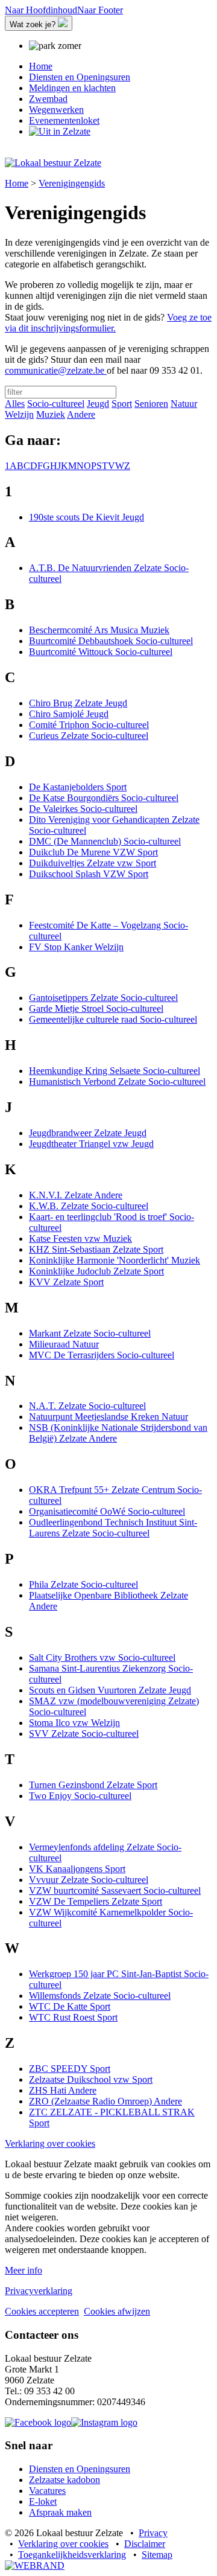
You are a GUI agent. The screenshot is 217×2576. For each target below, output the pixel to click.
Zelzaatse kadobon (64, 2480)
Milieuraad (64, 1344)
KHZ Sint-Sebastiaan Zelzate (96, 1249)
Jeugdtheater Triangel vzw (91, 1144)
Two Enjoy (80, 1796)
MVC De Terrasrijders (102, 1355)
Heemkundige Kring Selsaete (115, 1071)
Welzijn (19, 414)
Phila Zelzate (83, 1584)
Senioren (151, 404)
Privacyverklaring (39, 2291)
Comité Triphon (89, 725)
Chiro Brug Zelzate (78, 703)
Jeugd (98, 404)
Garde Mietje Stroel (96, 1008)
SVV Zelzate (84, 1734)
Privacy (153, 2533)
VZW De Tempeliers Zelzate (96, 1901)
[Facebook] (38, 2422)
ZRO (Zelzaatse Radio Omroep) (105, 2101)
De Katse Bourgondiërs (104, 798)
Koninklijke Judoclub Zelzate (96, 1271)
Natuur (184, 404)
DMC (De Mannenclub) (105, 841)
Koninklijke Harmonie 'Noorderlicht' (115, 1260)
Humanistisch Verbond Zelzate (117, 1082)
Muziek (51, 414)
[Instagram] (104, 2422)
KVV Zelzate (66, 1282)
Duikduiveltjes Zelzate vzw (93, 863)
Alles (15, 404)
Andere (81, 414)
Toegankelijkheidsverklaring (72, 2555)
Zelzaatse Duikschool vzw (91, 2079)
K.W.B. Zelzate (89, 1206)
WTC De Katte (70, 2006)
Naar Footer (100, 10)
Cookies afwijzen (117, 2311)
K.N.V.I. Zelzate (76, 1195)
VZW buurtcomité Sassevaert (115, 1890)
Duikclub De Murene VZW (93, 852)
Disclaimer (145, 2544)
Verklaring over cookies (50, 2143)
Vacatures (47, 2491)
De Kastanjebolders (78, 787)
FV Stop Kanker (76, 947)
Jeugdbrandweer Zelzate (88, 1133)
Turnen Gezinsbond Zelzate (93, 1785)
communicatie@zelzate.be (56, 370)
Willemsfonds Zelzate (100, 1996)
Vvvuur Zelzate (89, 1880)
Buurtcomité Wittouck (101, 652)
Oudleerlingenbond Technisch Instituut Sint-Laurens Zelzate (113, 1528)
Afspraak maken (60, 2512)
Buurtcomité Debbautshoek (111, 641)
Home (17, 183)
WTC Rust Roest (73, 2017)
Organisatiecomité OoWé (107, 1511)
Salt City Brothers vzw (102, 1657)
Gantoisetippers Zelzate (103, 998)
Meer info (24, 2270)
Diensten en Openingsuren (80, 2469)
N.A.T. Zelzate (87, 1406)
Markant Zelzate (90, 1333)
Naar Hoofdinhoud (41, 10)
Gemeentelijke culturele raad (113, 1019)
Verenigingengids (72, 183)
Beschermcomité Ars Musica (99, 630)
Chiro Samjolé (69, 714)
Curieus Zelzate (89, 736)
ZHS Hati (63, 2090)
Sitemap (157, 2555)
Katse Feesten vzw (80, 1238)
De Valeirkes (83, 809)
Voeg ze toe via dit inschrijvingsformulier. (108, 323)
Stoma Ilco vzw (74, 1723)
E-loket (43, 2501)
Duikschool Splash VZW (89, 874)
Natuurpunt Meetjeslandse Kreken (108, 1417)
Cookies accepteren (42, 2311)
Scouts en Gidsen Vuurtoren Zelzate (110, 1690)
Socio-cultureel (56, 404)
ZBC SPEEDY (70, 2069)
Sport (122, 404)
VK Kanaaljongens (77, 1869)
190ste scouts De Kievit (86, 517)
